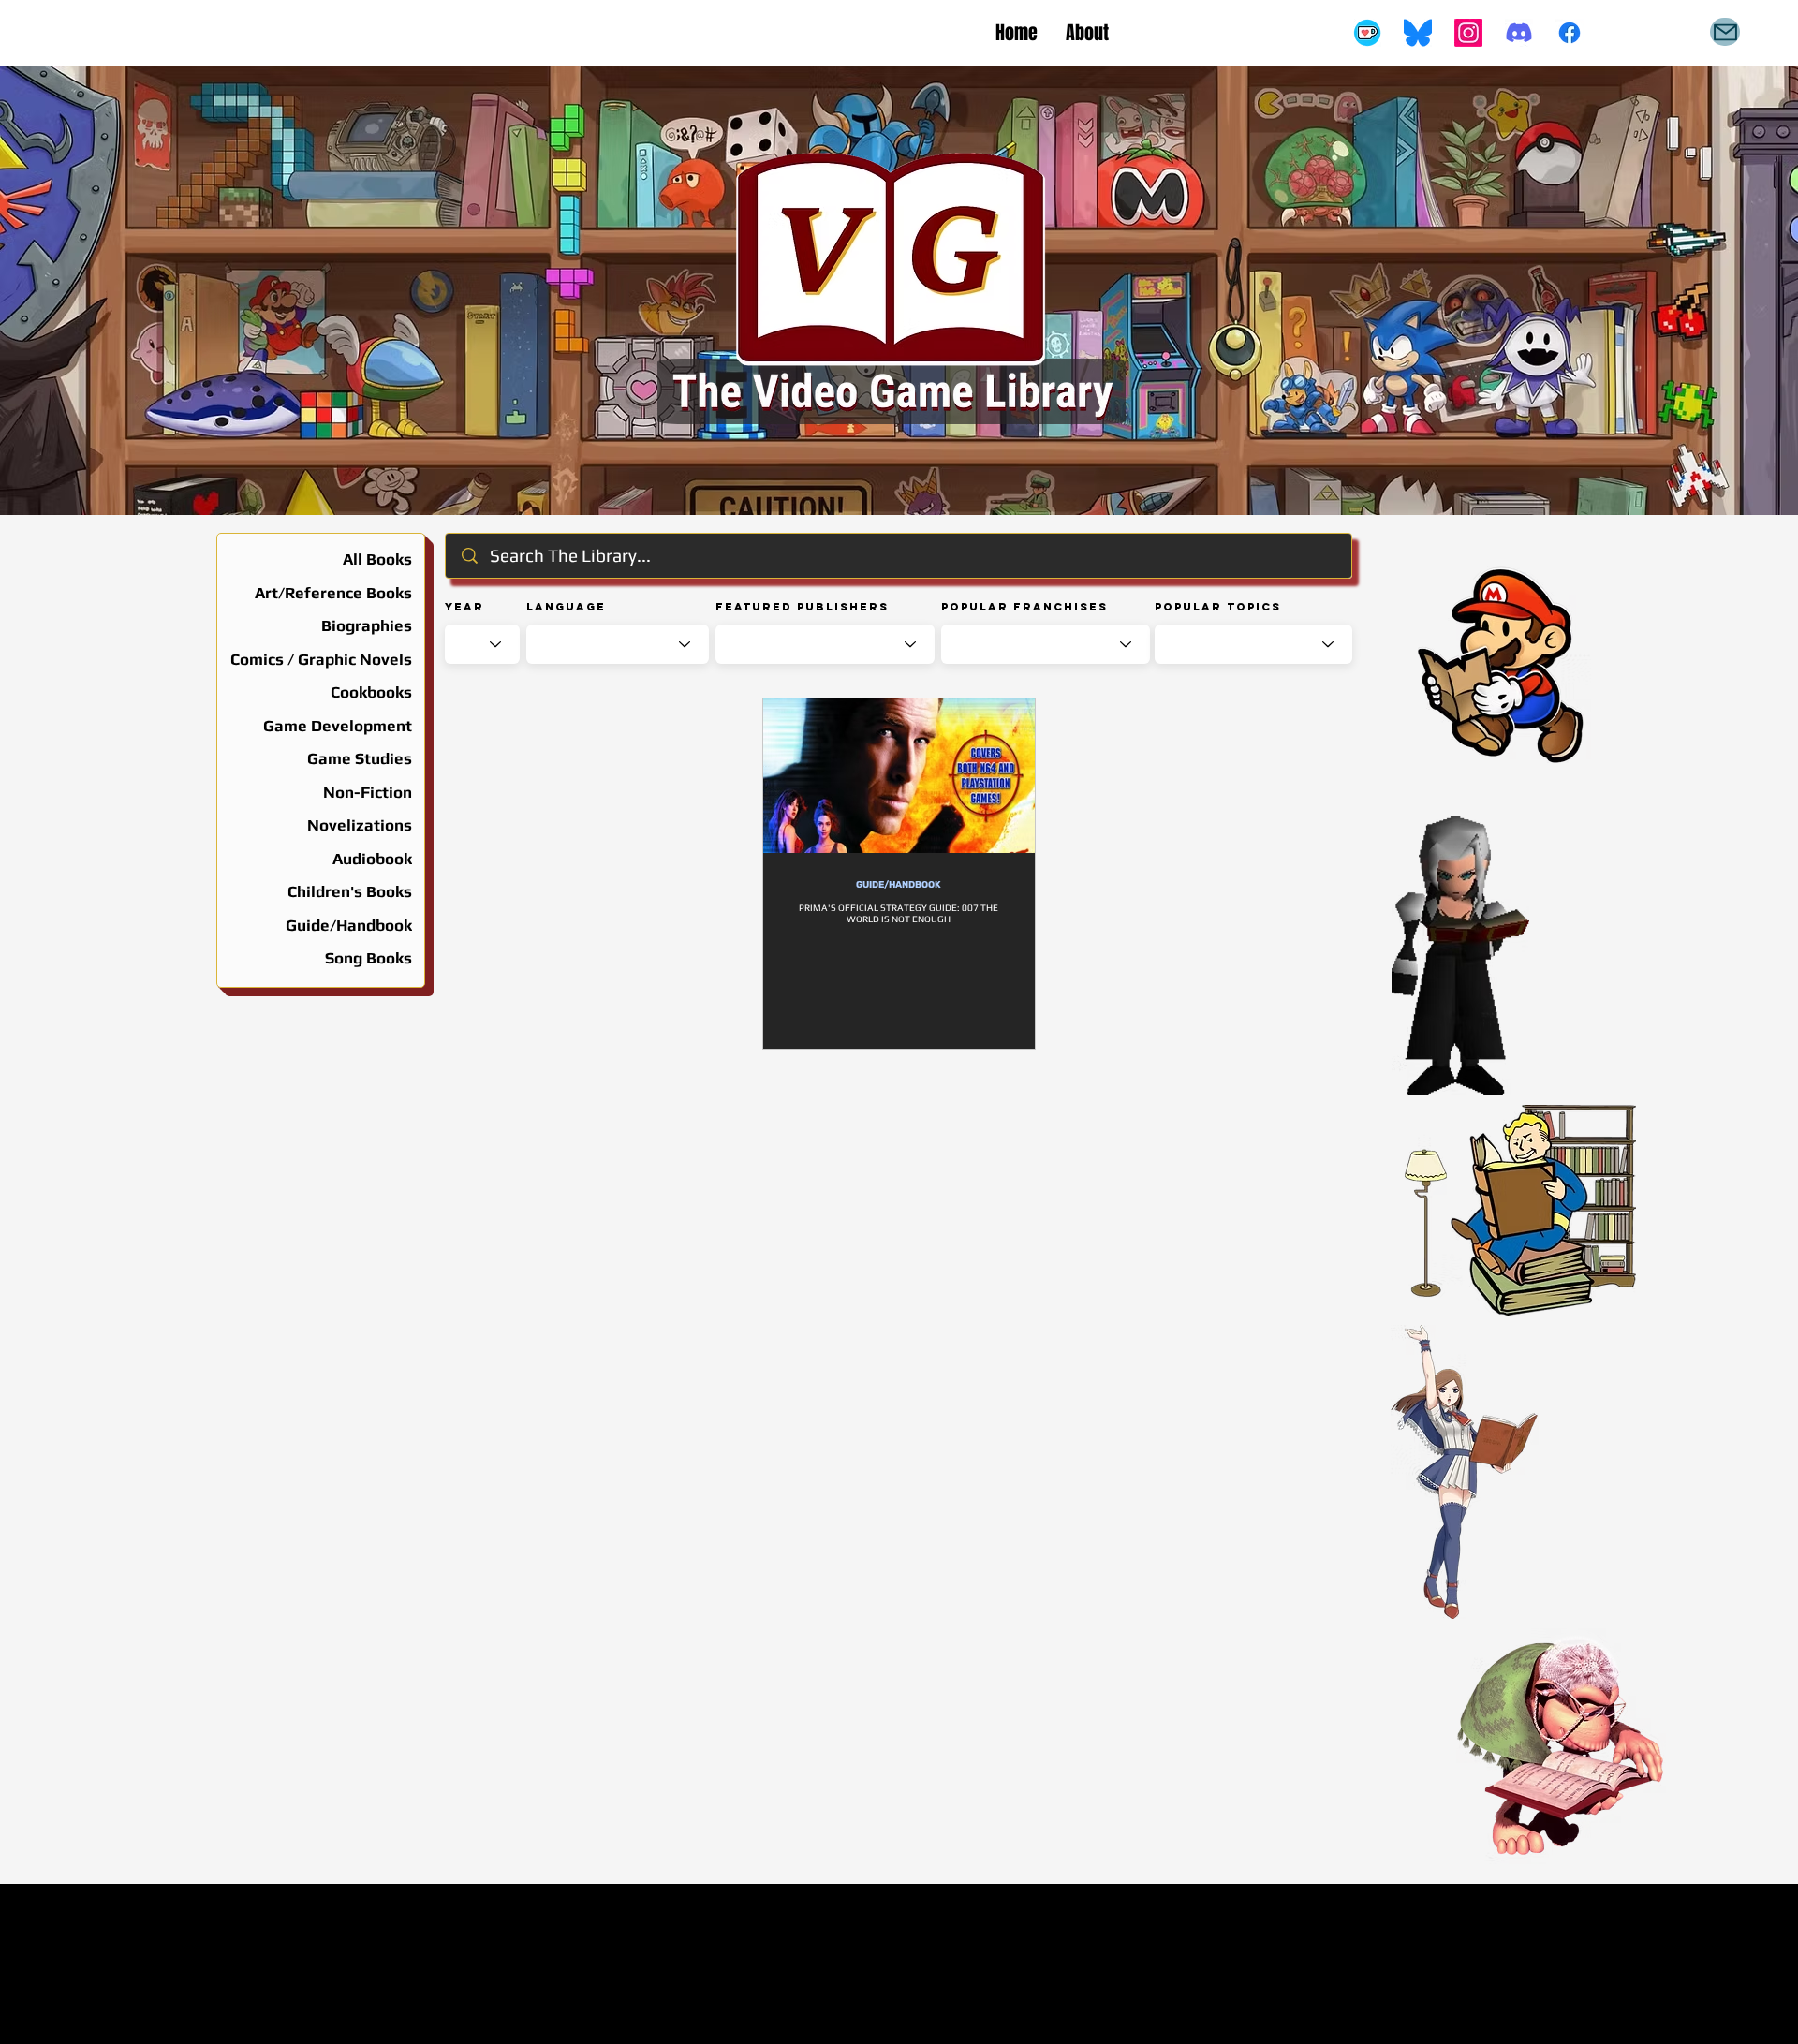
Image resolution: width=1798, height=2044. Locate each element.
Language (566, 607)
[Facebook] (1570, 33)
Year (464, 607)
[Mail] (1725, 32)
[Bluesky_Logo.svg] (1418, 33)
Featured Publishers (802, 607)
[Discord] (1519, 33)
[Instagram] (1468, 33)
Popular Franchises (1024, 607)
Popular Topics (1218, 607)
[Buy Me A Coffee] (1367, 33)
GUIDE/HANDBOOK (899, 885)
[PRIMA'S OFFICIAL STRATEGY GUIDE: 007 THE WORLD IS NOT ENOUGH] (899, 776)
